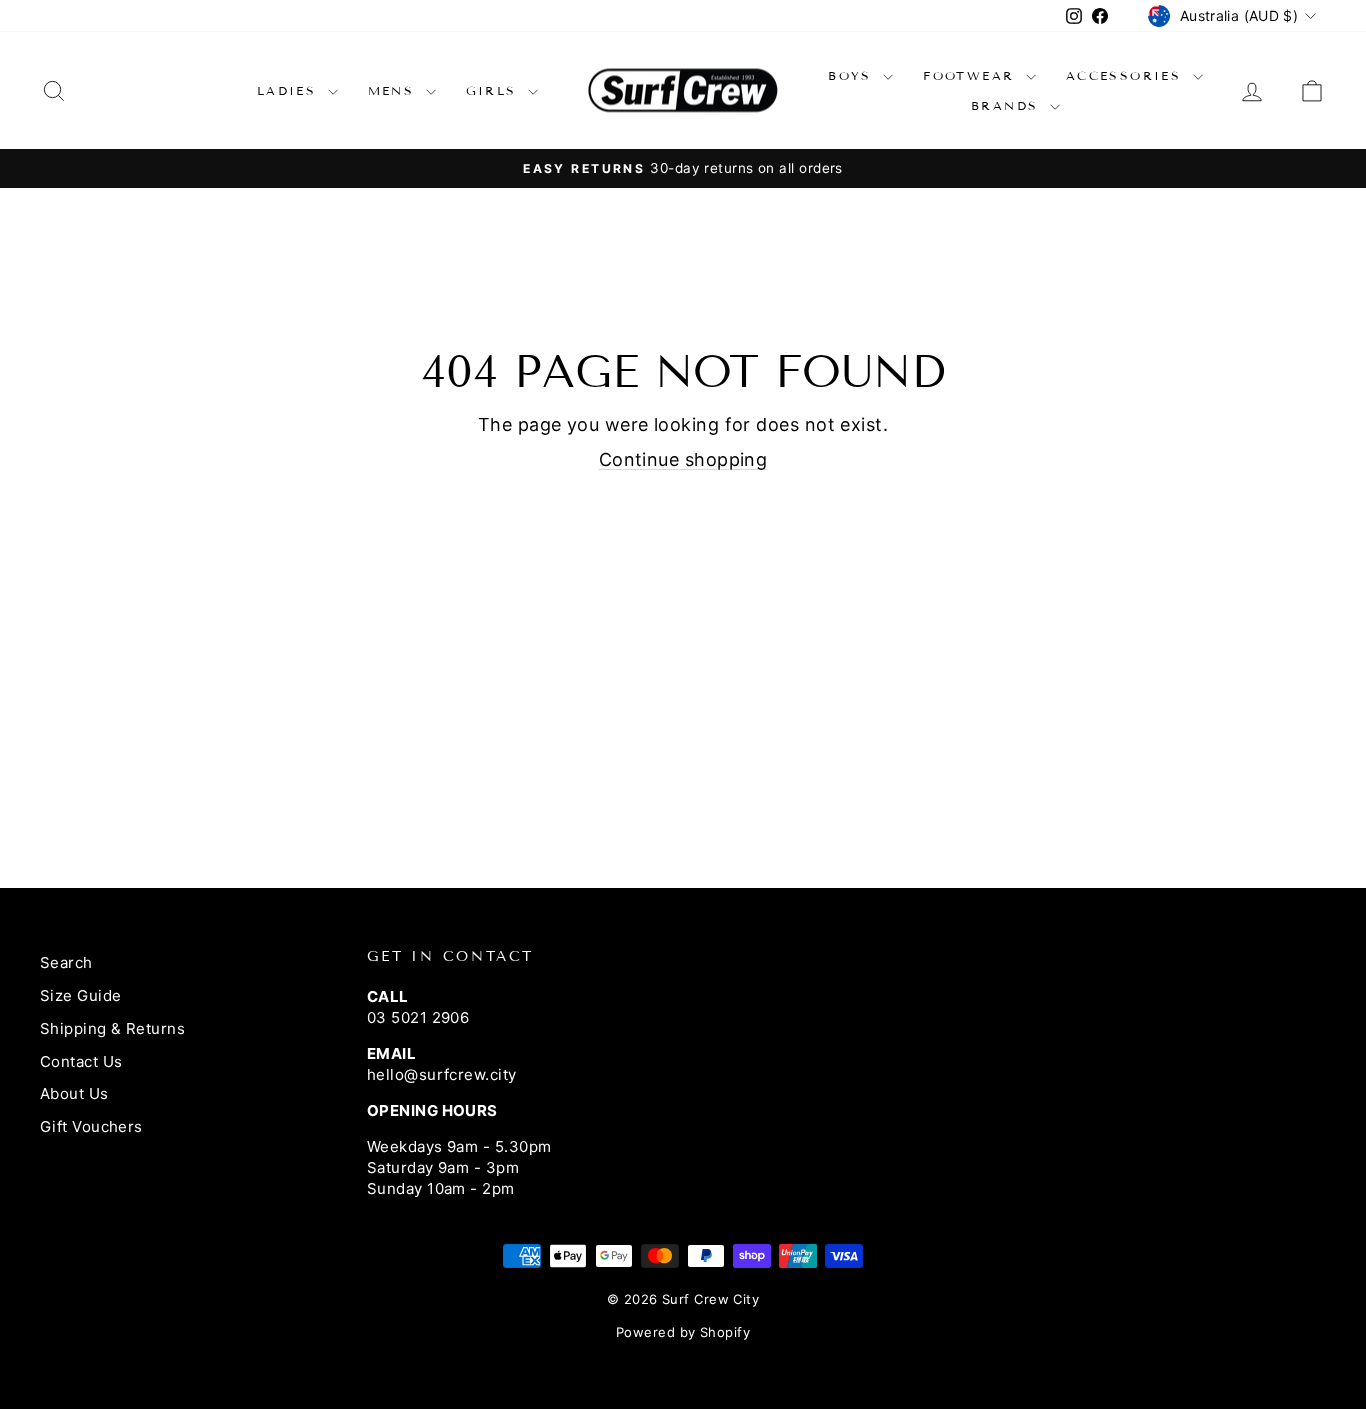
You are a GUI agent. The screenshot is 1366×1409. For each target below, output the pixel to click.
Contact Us (81, 1061)
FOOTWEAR (972, 75)
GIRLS (494, 90)
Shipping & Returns (112, 1028)
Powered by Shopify (683, 1332)
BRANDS (1008, 105)
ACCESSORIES (1127, 75)
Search (66, 962)
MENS (394, 90)
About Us (74, 1093)
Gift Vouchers (91, 1126)
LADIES (290, 90)
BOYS (853, 75)
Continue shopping (683, 459)
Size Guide (81, 995)
